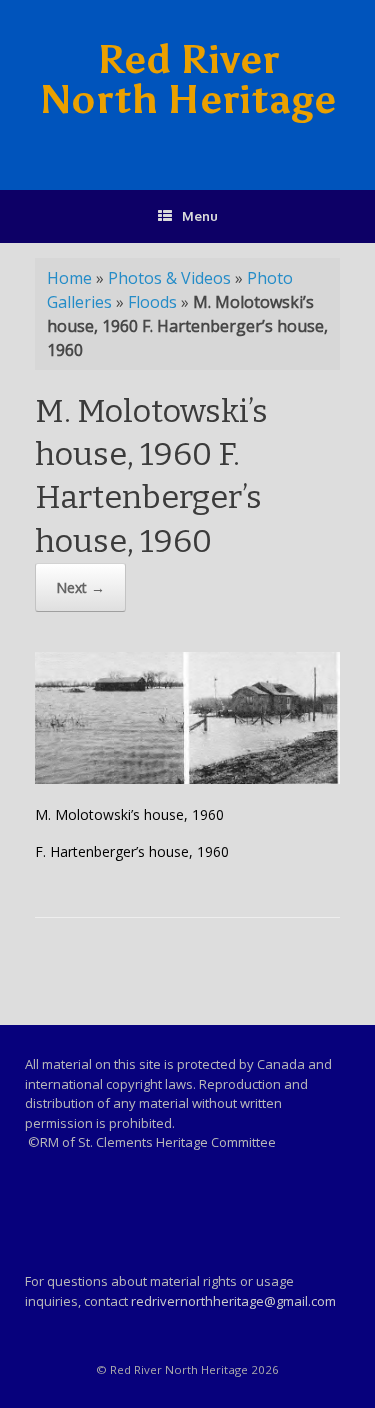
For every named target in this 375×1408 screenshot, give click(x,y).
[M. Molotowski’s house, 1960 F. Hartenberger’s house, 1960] (187, 778)
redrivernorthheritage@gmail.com (233, 1301)
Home (69, 278)
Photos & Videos (169, 278)
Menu (200, 216)
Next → (80, 587)
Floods (152, 302)
